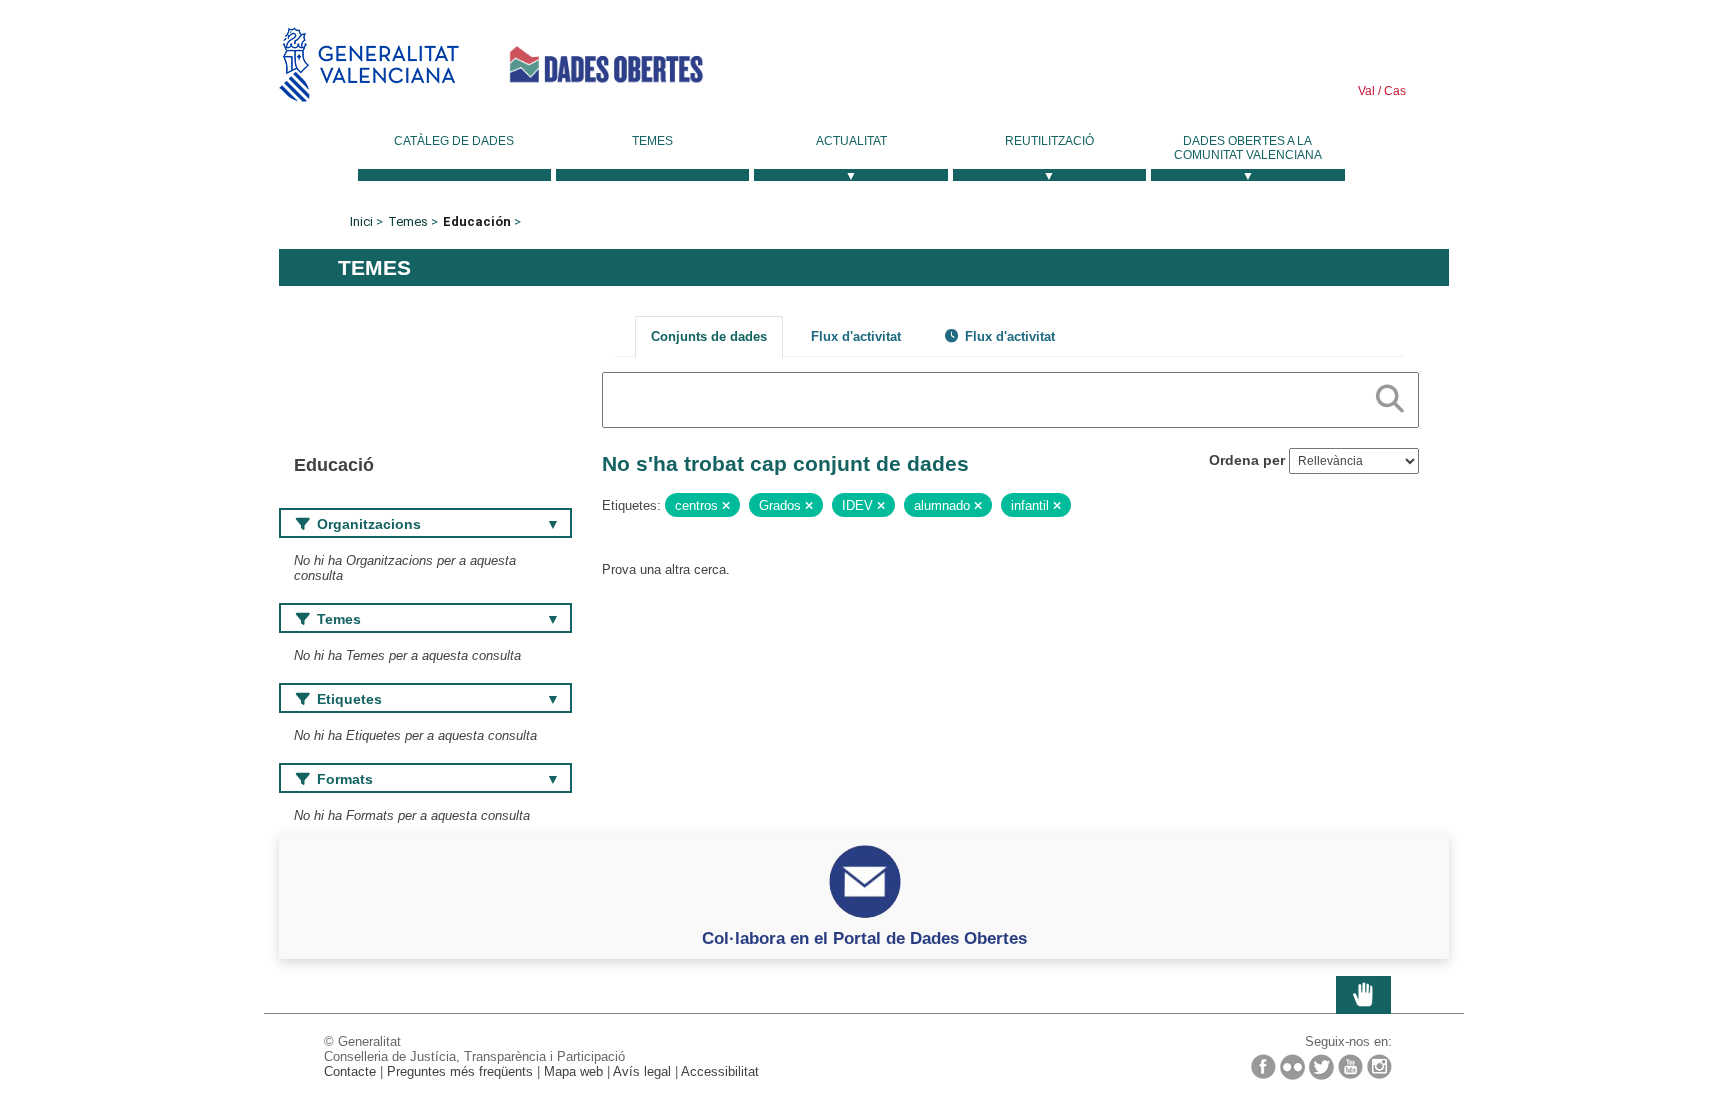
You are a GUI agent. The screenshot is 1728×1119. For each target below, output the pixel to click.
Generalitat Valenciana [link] (369, 64)
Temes (652, 141)
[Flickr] (1292, 1067)
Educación (477, 221)
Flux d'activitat (856, 336)
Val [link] (1366, 91)
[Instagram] (1379, 1066)
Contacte (350, 1071)
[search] (1390, 395)
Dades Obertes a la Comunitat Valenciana (1248, 148)
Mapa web (573, 1071)
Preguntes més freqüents (460, 1071)
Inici (361, 221)
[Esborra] (726, 506)
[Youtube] (1350, 1066)
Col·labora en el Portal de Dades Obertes (864, 938)
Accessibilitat (720, 1071)
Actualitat (851, 141)
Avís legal (642, 1071)
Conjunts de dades (709, 336)
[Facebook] (1263, 1066)
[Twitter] (1321, 1067)
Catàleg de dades (454, 141)
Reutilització (1049, 141)
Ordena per (1247, 460)
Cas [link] (1393, 91)
